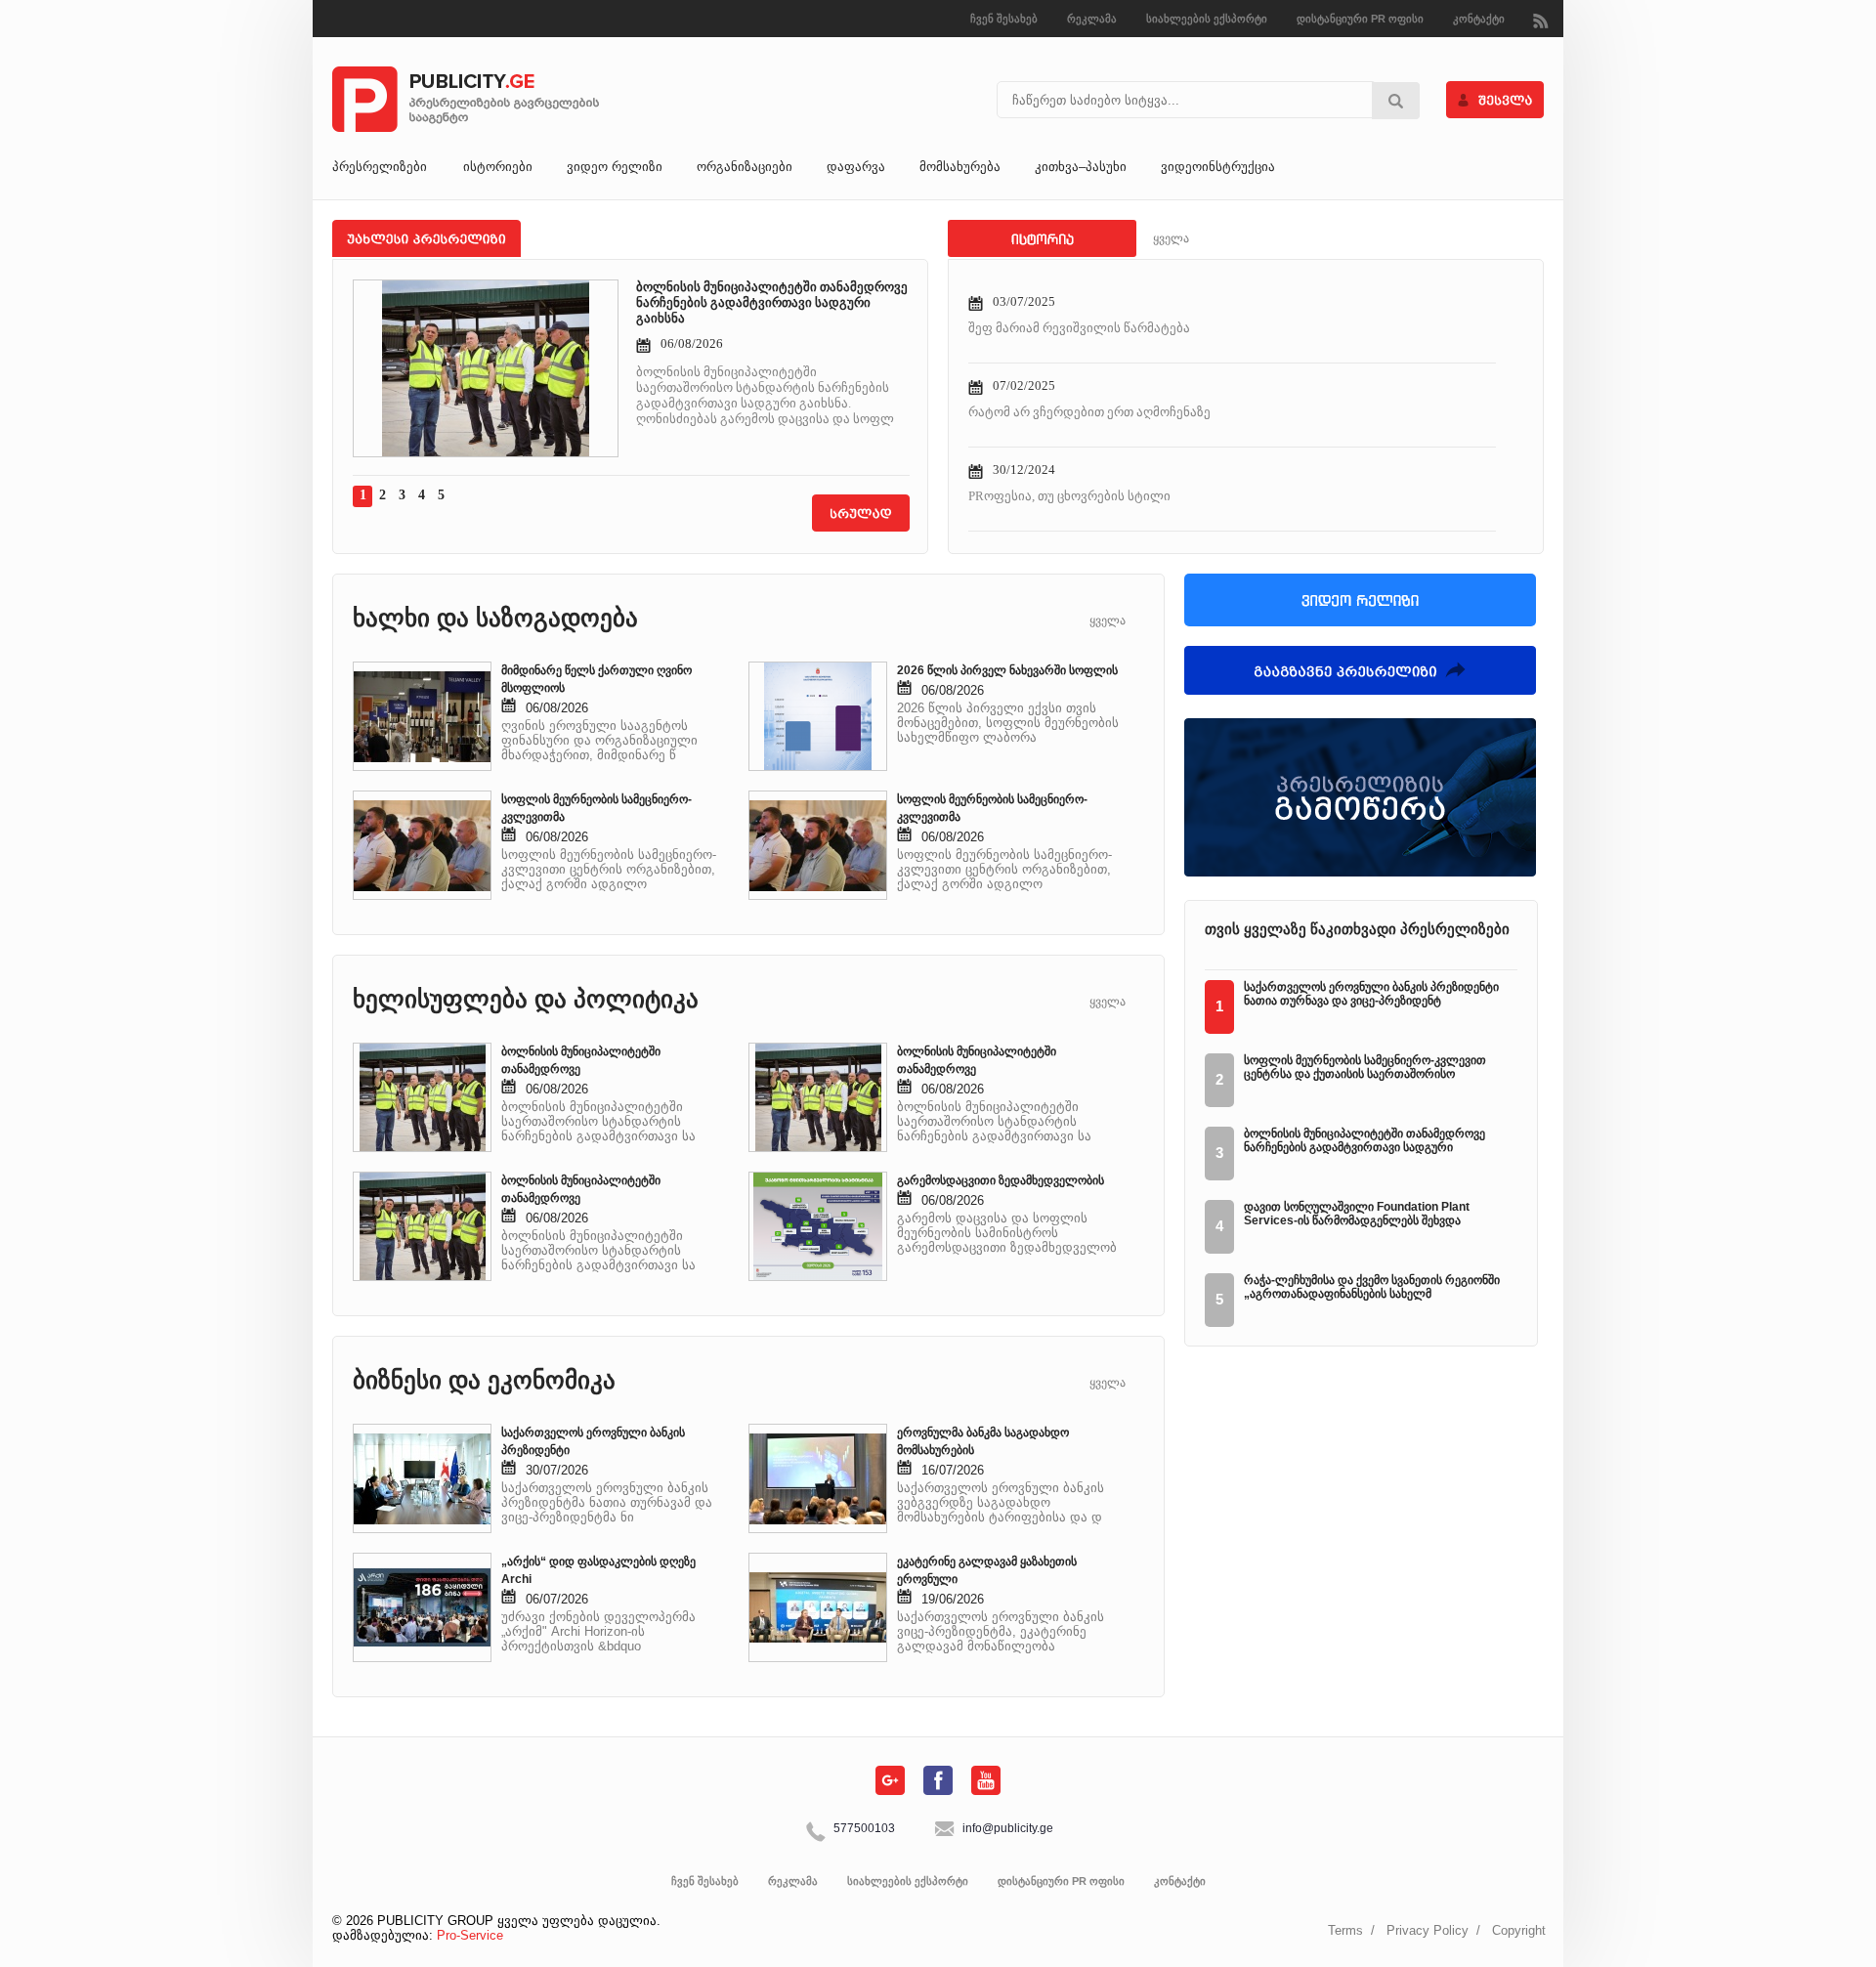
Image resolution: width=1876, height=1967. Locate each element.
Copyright (1519, 1930)
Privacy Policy (1428, 1930)
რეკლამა (1092, 19)
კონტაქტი (1479, 19)
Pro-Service (470, 1935)
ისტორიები (498, 167)
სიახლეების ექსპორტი (1207, 19)
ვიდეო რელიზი (615, 167)
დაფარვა (856, 167)
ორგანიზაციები (745, 167)
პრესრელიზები (380, 167)
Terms (1345, 1930)
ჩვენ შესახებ (1004, 19)
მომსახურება (960, 167)
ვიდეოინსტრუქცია (1218, 167)
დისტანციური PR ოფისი (1360, 19)
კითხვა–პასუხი (1081, 167)
